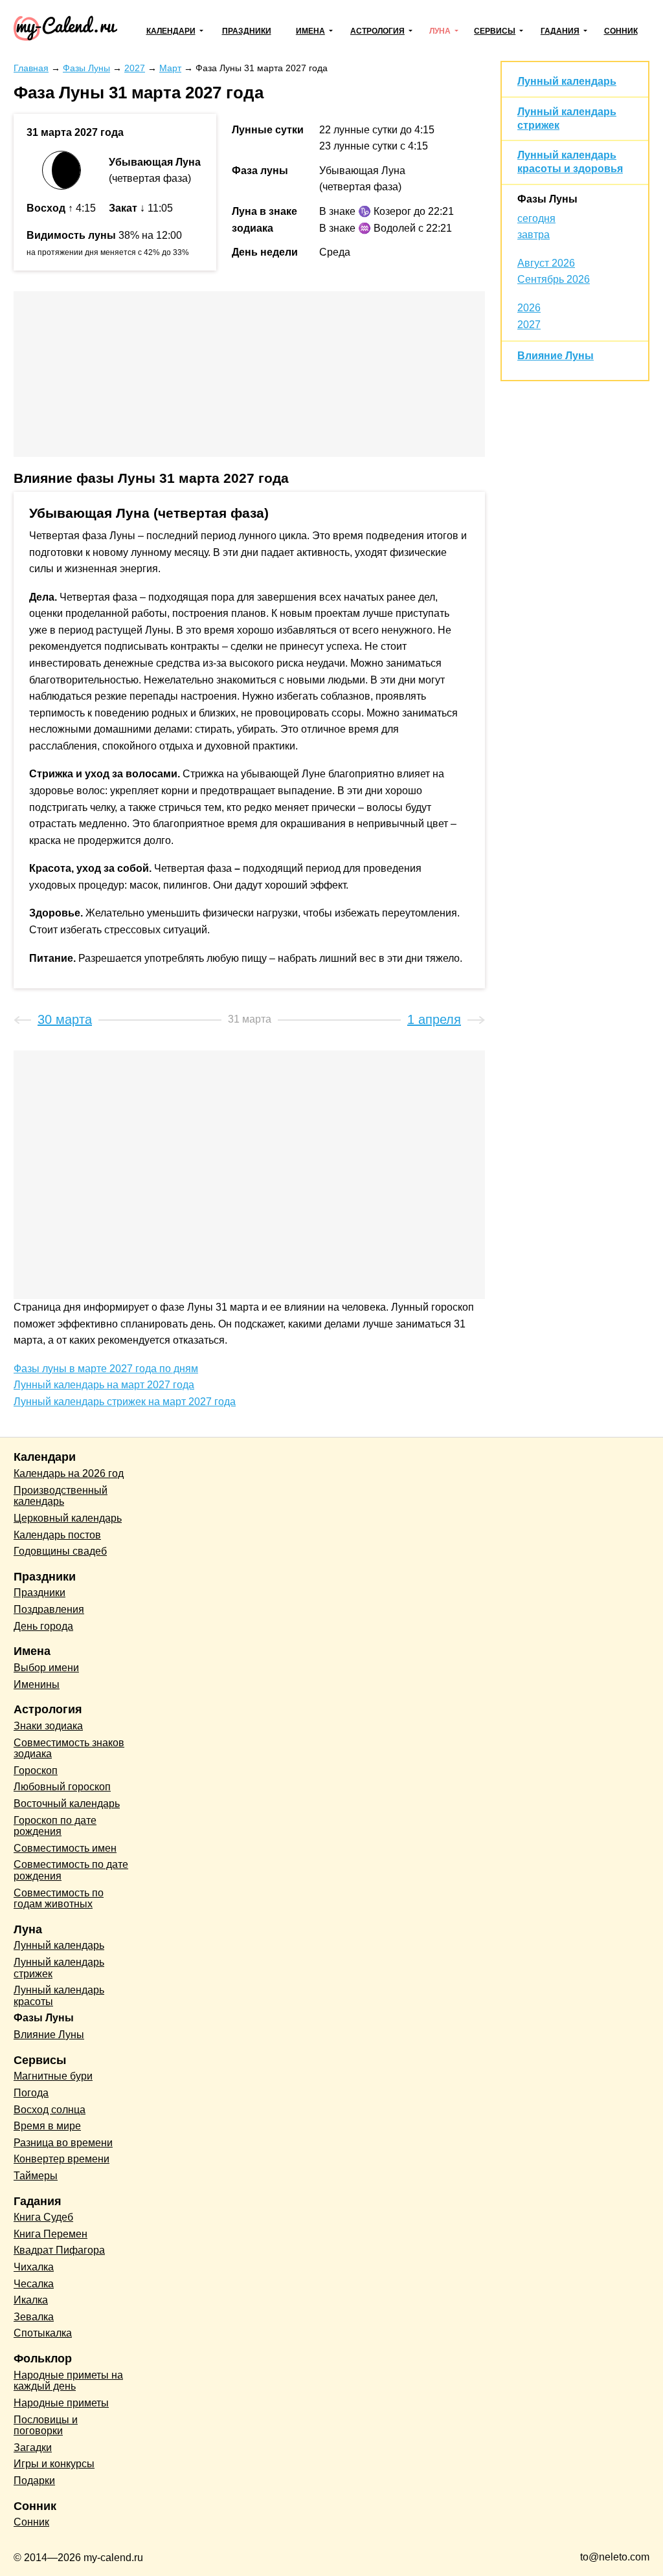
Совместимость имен (65, 1848)
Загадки (33, 2448)
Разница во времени (63, 2143)
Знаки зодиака (48, 1726)
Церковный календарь (68, 1518)
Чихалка (34, 2267)
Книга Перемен (51, 2234)
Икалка (31, 2300)
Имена (310, 31)
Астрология (377, 31)
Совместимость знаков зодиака (69, 1749)
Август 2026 (546, 263)
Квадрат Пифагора (59, 2250)
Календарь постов (57, 1535)
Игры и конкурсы (54, 2464)
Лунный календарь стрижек (59, 1968)
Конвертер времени (62, 2159)
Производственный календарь (61, 1496)
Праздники (247, 31)
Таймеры (36, 2176)
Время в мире (47, 2126)
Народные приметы (61, 2403)
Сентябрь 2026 (554, 279)
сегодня (536, 218)
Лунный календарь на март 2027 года (104, 1385)
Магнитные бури (53, 2076)
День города (43, 1626)
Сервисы (495, 31)
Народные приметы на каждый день (68, 2381)
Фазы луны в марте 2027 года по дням (106, 1369)
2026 (529, 308)
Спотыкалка (43, 2333)
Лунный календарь (567, 81)
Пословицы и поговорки (46, 2426)
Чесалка (34, 2284)
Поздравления (49, 1609)
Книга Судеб (43, 2217)
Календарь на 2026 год (69, 1473)
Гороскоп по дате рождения (55, 1826)
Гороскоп (36, 1771)
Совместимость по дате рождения (71, 1870)
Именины (37, 1684)
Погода (31, 2093)
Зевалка (34, 2317)
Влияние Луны (556, 356)
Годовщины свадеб (60, 1551)
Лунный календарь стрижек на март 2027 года (125, 1402)
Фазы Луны (547, 199)
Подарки (34, 2481)
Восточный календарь (67, 1804)
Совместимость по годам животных (59, 1899)
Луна (440, 31)
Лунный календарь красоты (59, 1996)
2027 (529, 325)
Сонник (621, 31)
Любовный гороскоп (62, 1787)
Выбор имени (46, 1668)
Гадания (560, 31)
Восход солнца (50, 2110)
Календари (171, 31)
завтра (534, 235)
